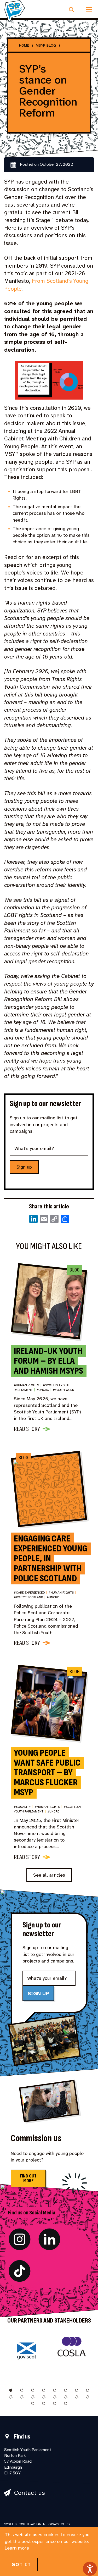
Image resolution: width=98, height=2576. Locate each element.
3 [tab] (33, 2390)
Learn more (17, 2548)
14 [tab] (66, 2397)
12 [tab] (44, 2397)
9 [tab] (11, 2397)
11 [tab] (33, 2397)
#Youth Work (63, 1390)
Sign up (24, 1167)
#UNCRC (44, 1390)
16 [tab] (88, 2397)
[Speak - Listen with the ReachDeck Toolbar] (90, 2569)
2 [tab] (22, 2390)
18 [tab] (44, 2403)
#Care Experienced (30, 1593)
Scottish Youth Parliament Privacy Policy (37, 2524)
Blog (74, 1270)
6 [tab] (66, 2390)
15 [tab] (77, 2397)
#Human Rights (28, 1385)
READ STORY (27, 1429)
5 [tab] (55, 2390)
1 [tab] (11, 2390)
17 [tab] (33, 2403)
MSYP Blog (46, 45)
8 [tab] (88, 2390)
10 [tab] (22, 2397)
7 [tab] (77, 2390)
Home (24, 45)
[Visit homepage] (15, 11)
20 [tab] (66, 2403)
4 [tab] (44, 2390)
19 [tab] (55, 2403)
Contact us (30, 2493)
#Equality (24, 1807)
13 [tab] (55, 2397)
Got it (21, 2564)
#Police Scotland (30, 1597)
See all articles (49, 1875)
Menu (89, 9)
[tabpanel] (27, 2354)
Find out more (28, 2178)
